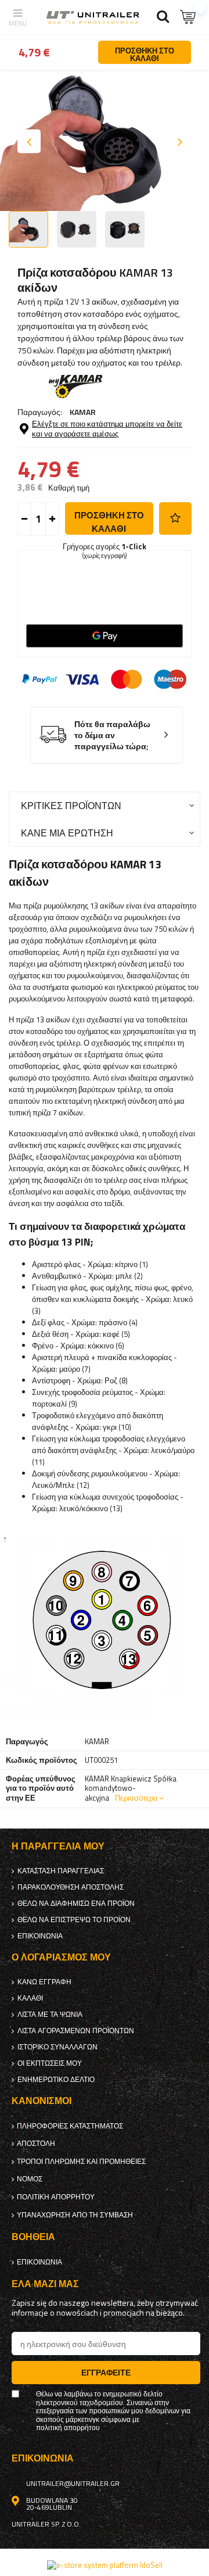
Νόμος (30, 2179)
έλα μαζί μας (45, 2284)
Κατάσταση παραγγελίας (61, 1871)
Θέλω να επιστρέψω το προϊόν (74, 1920)
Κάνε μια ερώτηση (67, 833)
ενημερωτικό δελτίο (56, 2080)
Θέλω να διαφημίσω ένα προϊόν (76, 1904)
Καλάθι (30, 1998)
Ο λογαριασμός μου (61, 1957)
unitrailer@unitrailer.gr (73, 2484)
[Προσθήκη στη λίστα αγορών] (175, 518)
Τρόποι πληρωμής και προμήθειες (81, 2162)
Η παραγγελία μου (58, 1846)
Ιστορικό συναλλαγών (57, 2047)
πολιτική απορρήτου (56, 2197)
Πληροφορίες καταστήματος (70, 2126)
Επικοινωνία (40, 1936)
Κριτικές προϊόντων (71, 805)
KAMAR (83, 412)
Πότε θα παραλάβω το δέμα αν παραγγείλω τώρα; (112, 735)
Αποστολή (36, 2144)
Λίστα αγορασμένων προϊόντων (76, 2031)
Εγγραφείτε (106, 2372)
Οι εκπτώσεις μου (50, 2063)
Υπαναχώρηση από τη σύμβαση (75, 2215)
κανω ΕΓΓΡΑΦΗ (44, 1982)
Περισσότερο (136, 1798)
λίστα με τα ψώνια (50, 2015)
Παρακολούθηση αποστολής (71, 1887)
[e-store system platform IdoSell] (105, 2565)
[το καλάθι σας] (189, 17)
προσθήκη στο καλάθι (109, 522)
